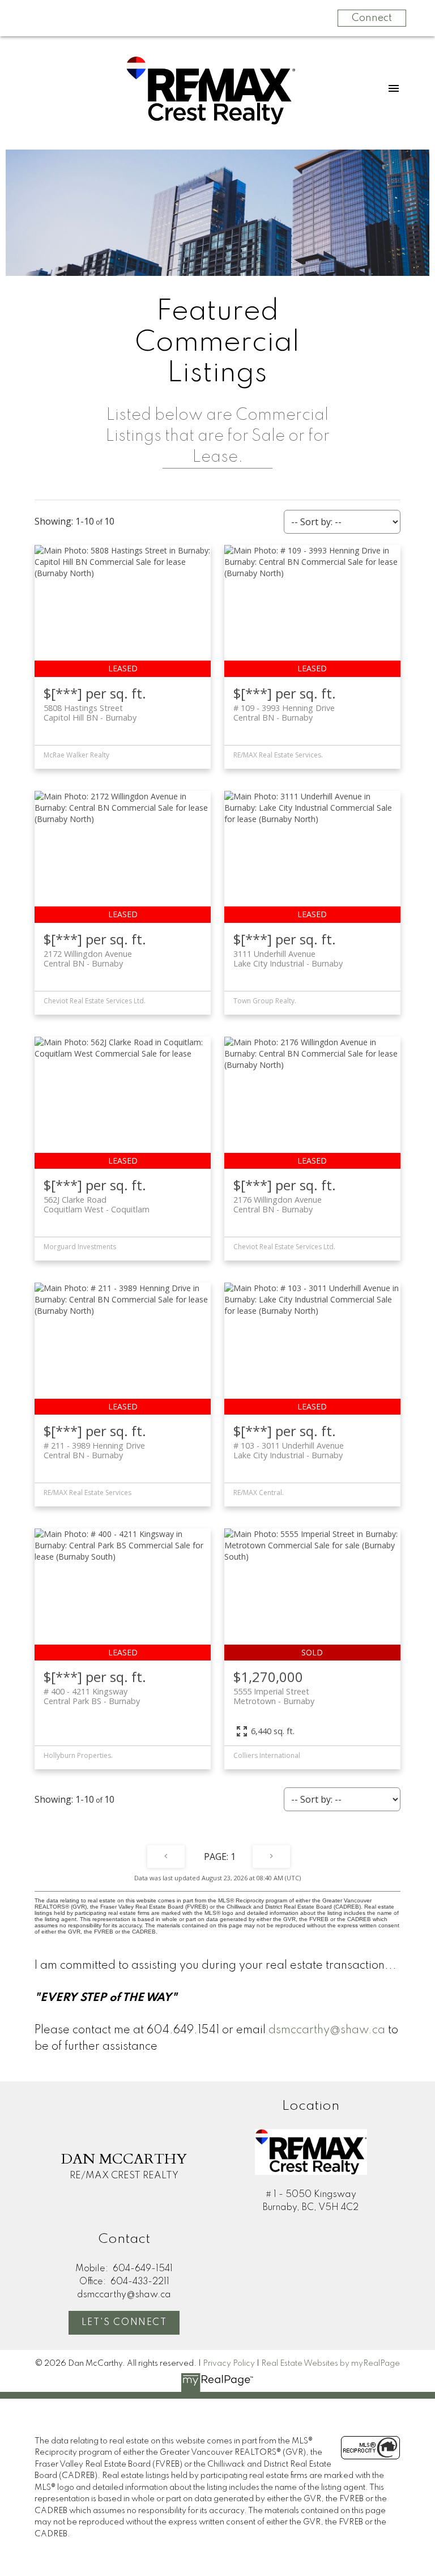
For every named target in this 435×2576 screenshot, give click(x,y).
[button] (124, 2323)
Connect (372, 18)
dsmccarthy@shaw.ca (327, 2030)
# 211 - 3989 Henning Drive (94, 1450)
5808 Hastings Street (90, 713)
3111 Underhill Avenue (288, 959)
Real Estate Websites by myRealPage (330, 2364)
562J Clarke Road (97, 1204)
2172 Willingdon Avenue (88, 959)
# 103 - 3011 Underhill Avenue (289, 1450)
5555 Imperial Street (274, 1696)
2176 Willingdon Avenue (278, 1204)
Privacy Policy (229, 2364)
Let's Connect (124, 2323)
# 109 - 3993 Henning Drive (284, 713)
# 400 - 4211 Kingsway (92, 1696)
